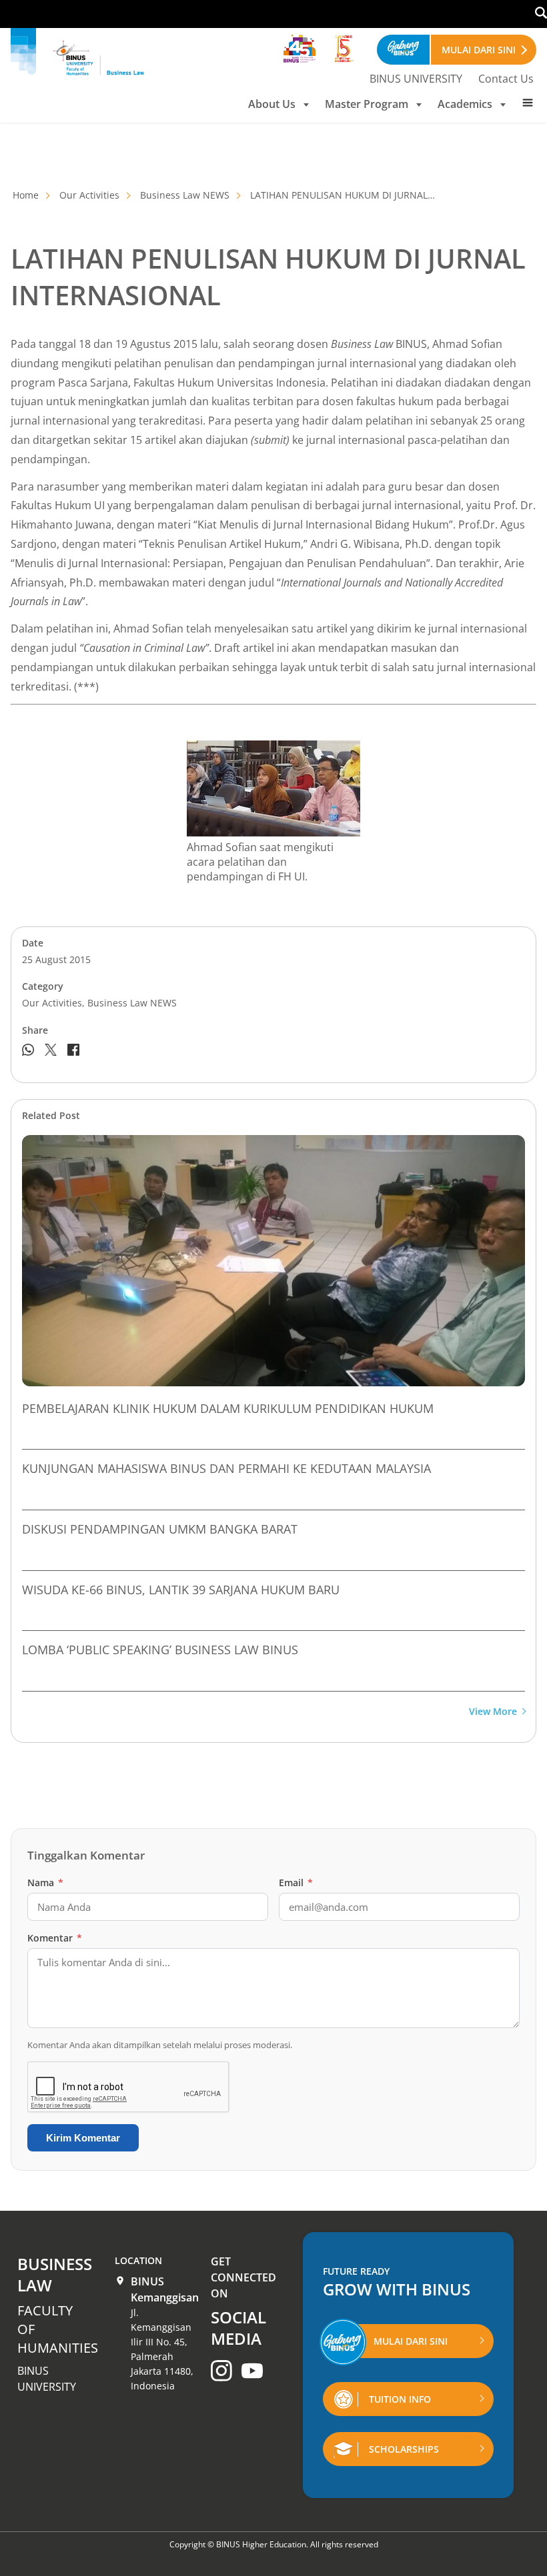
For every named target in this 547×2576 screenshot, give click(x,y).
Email (296, 1883)
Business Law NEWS (185, 195)
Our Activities (89, 195)
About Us (272, 104)
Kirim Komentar (83, 2138)
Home (26, 195)
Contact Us (506, 79)
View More (493, 1712)
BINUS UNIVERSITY (416, 79)
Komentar (55, 1938)
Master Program (367, 104)
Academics (465, 104)
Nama (45, 1883)
